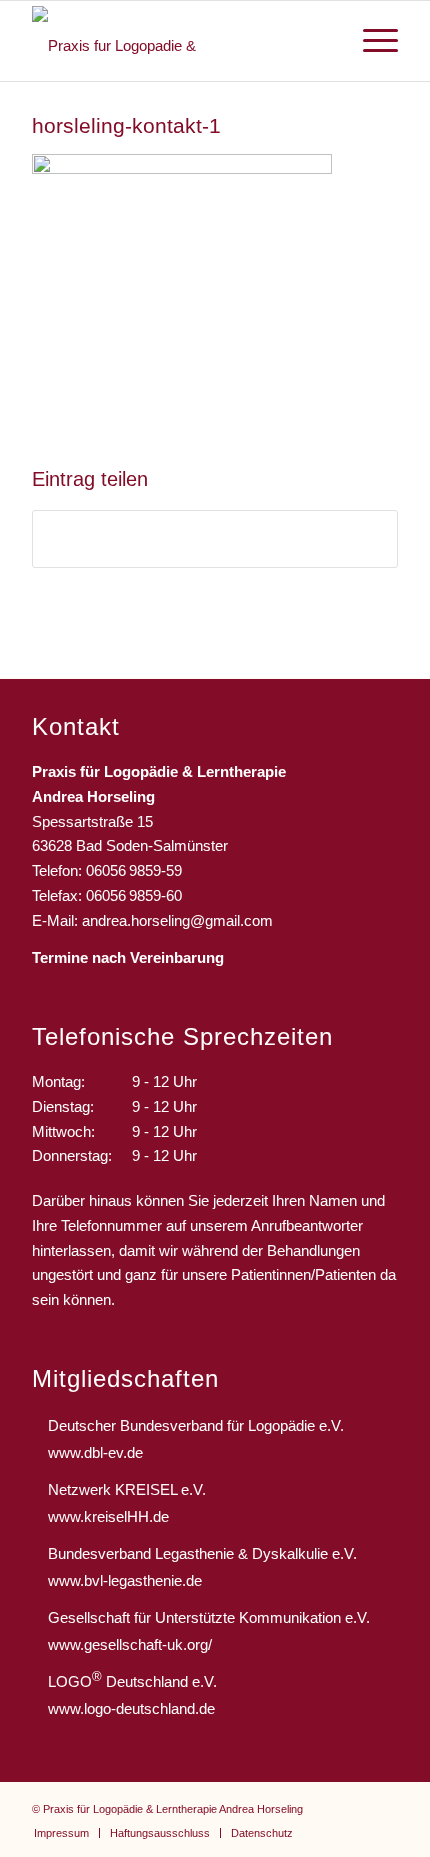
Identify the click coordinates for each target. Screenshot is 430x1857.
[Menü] (370, 41)
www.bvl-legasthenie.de (125, 1580)
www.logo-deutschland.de (131, 1708)
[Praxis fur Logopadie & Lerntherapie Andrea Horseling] (178, 41)
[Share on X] (215, 539)
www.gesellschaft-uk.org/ (130, 1644)
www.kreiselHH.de (108, 1516)
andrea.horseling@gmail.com (177, 920)
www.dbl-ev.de (95, 1452)
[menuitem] (370, 41)
